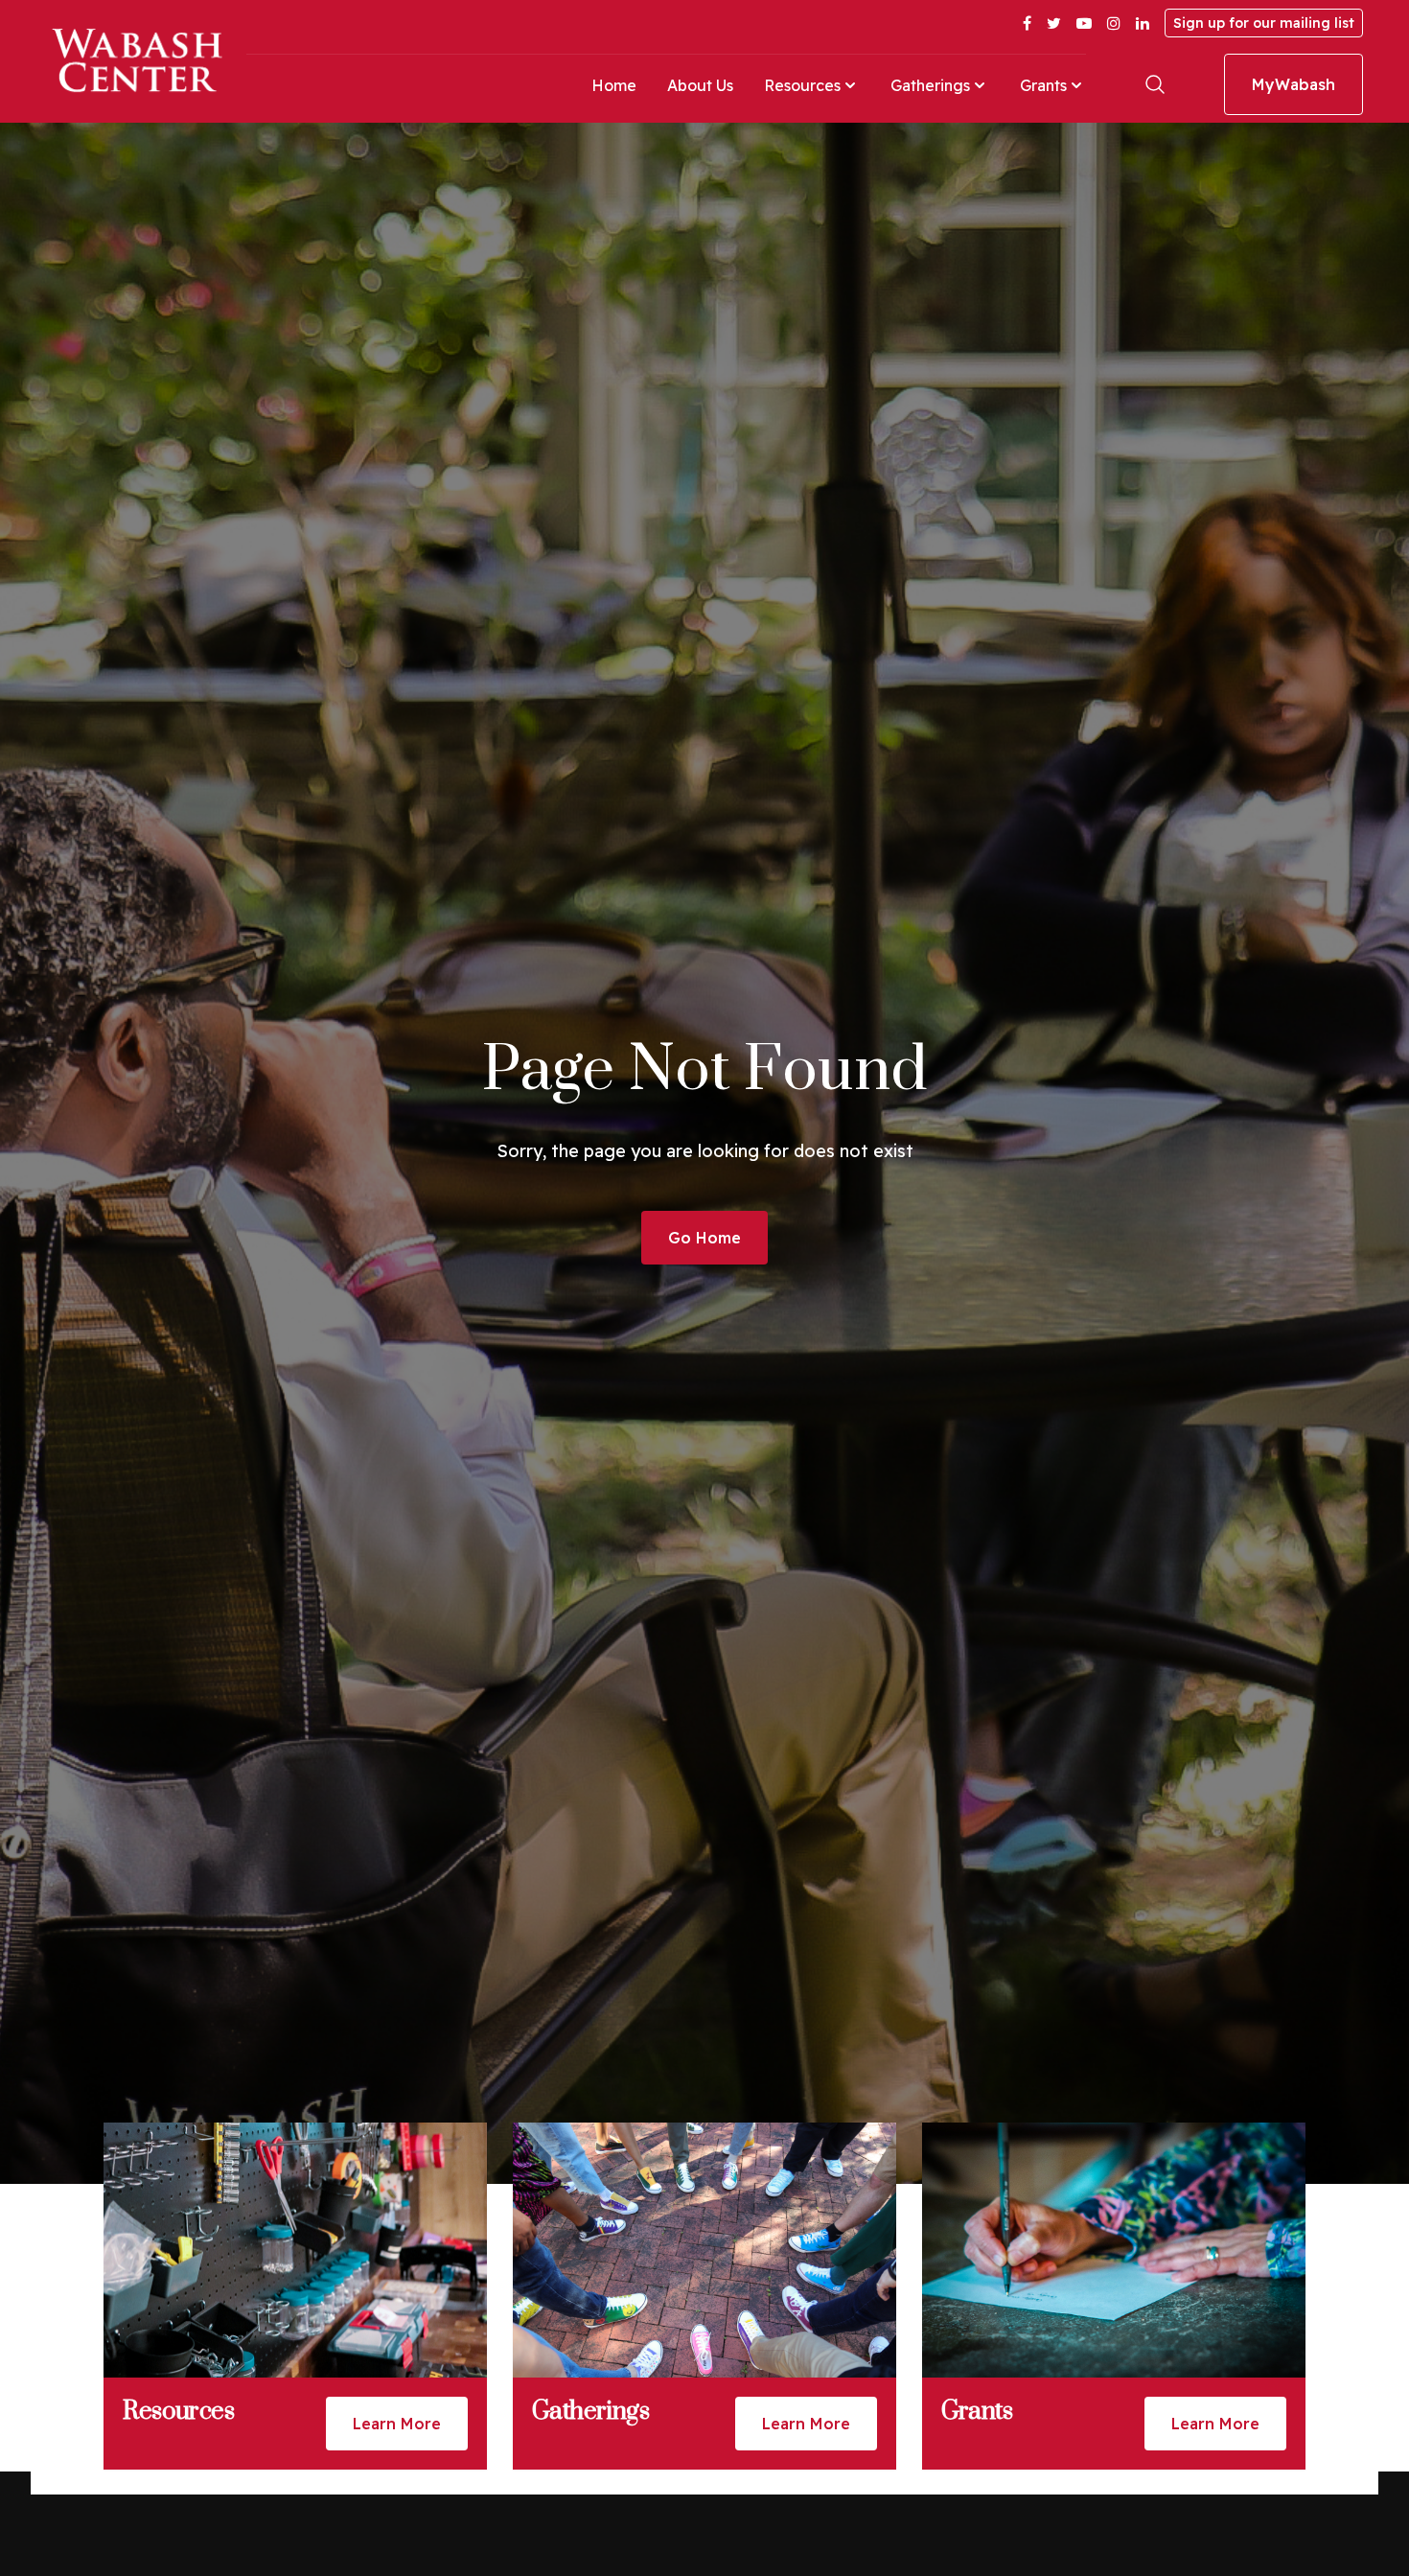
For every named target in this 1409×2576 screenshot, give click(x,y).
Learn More (397, 2424)
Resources (802, 85)
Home (614, 85)
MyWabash (1294, 84)
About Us (700, 85)
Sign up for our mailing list (1264, 23)
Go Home (704, 1238)
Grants (1043, 85)
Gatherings (930, 85)
